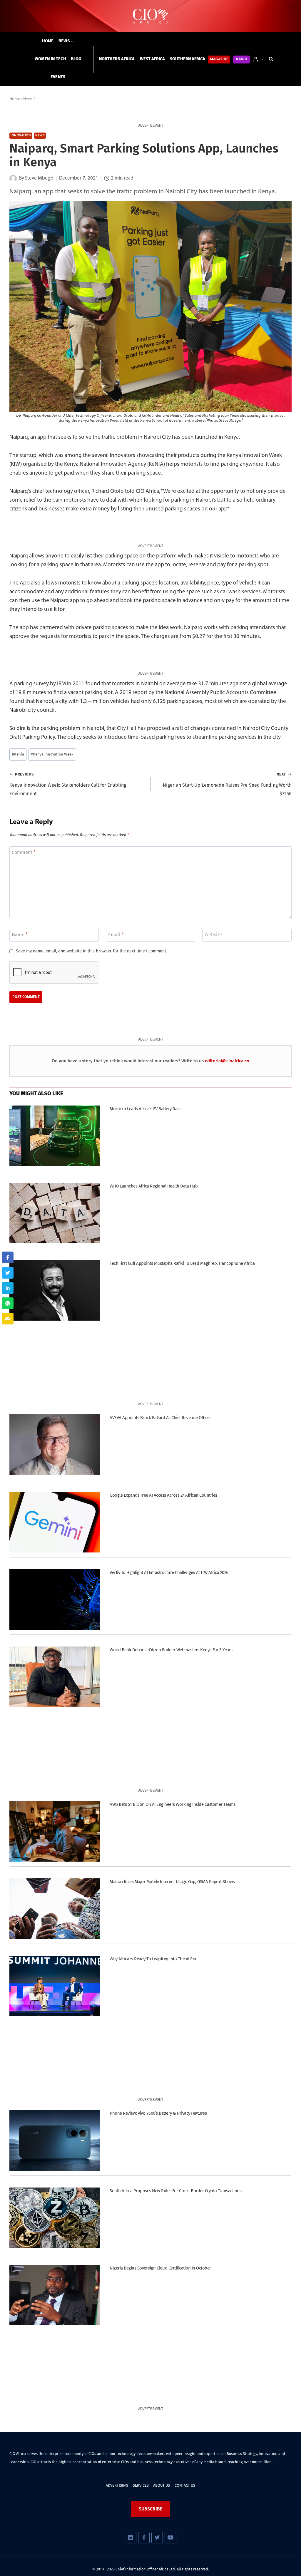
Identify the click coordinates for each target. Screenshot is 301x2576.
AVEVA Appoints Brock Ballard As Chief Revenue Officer (160, 1418)
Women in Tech (50, 59)
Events (58, 77)
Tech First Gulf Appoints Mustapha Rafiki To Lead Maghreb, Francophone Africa (182, 1263)
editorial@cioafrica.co (227, 1061)
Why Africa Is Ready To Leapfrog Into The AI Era (153, 1959)
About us (162, 2485)
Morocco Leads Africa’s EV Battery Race (146, 1109)
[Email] (8, 1319)
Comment (24, 852)
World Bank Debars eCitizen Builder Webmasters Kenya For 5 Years (171, 1650)
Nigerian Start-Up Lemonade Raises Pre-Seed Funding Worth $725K (227, 784)
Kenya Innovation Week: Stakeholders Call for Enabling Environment (68, 784)
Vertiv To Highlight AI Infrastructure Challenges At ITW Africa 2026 (169, 1572)
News (40, 136)
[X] (157, 2538)
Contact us (185, 2485)
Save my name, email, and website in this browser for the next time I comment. (91, 951)
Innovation (21, 136)
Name (20, 935)
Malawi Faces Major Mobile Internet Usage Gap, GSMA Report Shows (172, 1882)
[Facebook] (144, 2538)
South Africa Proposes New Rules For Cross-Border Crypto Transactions (175, 2191)
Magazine (219, 59)
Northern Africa (117, 59)
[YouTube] (170, 2538)
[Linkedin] (130, 2538)
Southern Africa (188, 59)
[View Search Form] (271, 59)
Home (48, 41)
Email (116, 935)
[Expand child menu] (66, 41)
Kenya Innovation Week (52, 754)
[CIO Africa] (150, 16)
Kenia (18, 754)
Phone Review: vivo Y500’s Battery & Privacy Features (158, 2113)
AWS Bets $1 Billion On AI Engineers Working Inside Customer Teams (172, 1804)
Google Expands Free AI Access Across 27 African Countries (163, 1495)
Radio (242, 59)
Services (141, 2485)
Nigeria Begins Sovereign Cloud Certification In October (160, 2268)
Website (213, 935)
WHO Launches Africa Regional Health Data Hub (154, 1186)
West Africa (152, 59)
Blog (76, 59)
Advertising (117, 2485)
